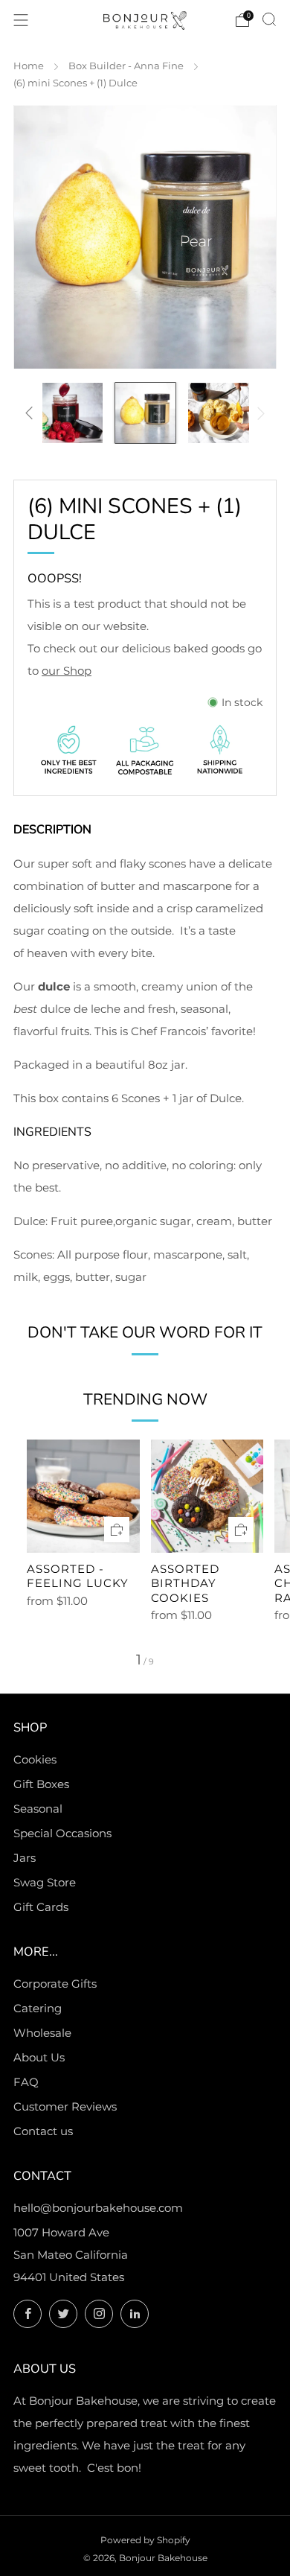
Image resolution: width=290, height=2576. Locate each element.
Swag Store (45, 1882)
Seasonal (38, 1809)
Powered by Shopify (145, 2540)
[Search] (269, 19)
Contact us (43, 2131)
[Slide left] (32, 413)
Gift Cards (41, 1907)
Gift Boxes (41, 1784)
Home (29, 66)
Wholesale (42, 2033)
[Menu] (21, 20)
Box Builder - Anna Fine (126, 66)
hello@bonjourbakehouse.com (98, 2208)
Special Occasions (62, 1833)
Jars (25, 1858)
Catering (38, 2008)
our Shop (67, 671)
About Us (39, 2057)
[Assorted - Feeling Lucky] (83, 1496)
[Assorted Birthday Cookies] (207, 1496)
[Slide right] (259, 413)
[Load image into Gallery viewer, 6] (145, 413)
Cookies (35, 1759)
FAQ (26, 2082)
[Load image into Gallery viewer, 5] (72, 413)
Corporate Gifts (55, 1984)
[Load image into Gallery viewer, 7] (218, 413)
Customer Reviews (65, 2106)
